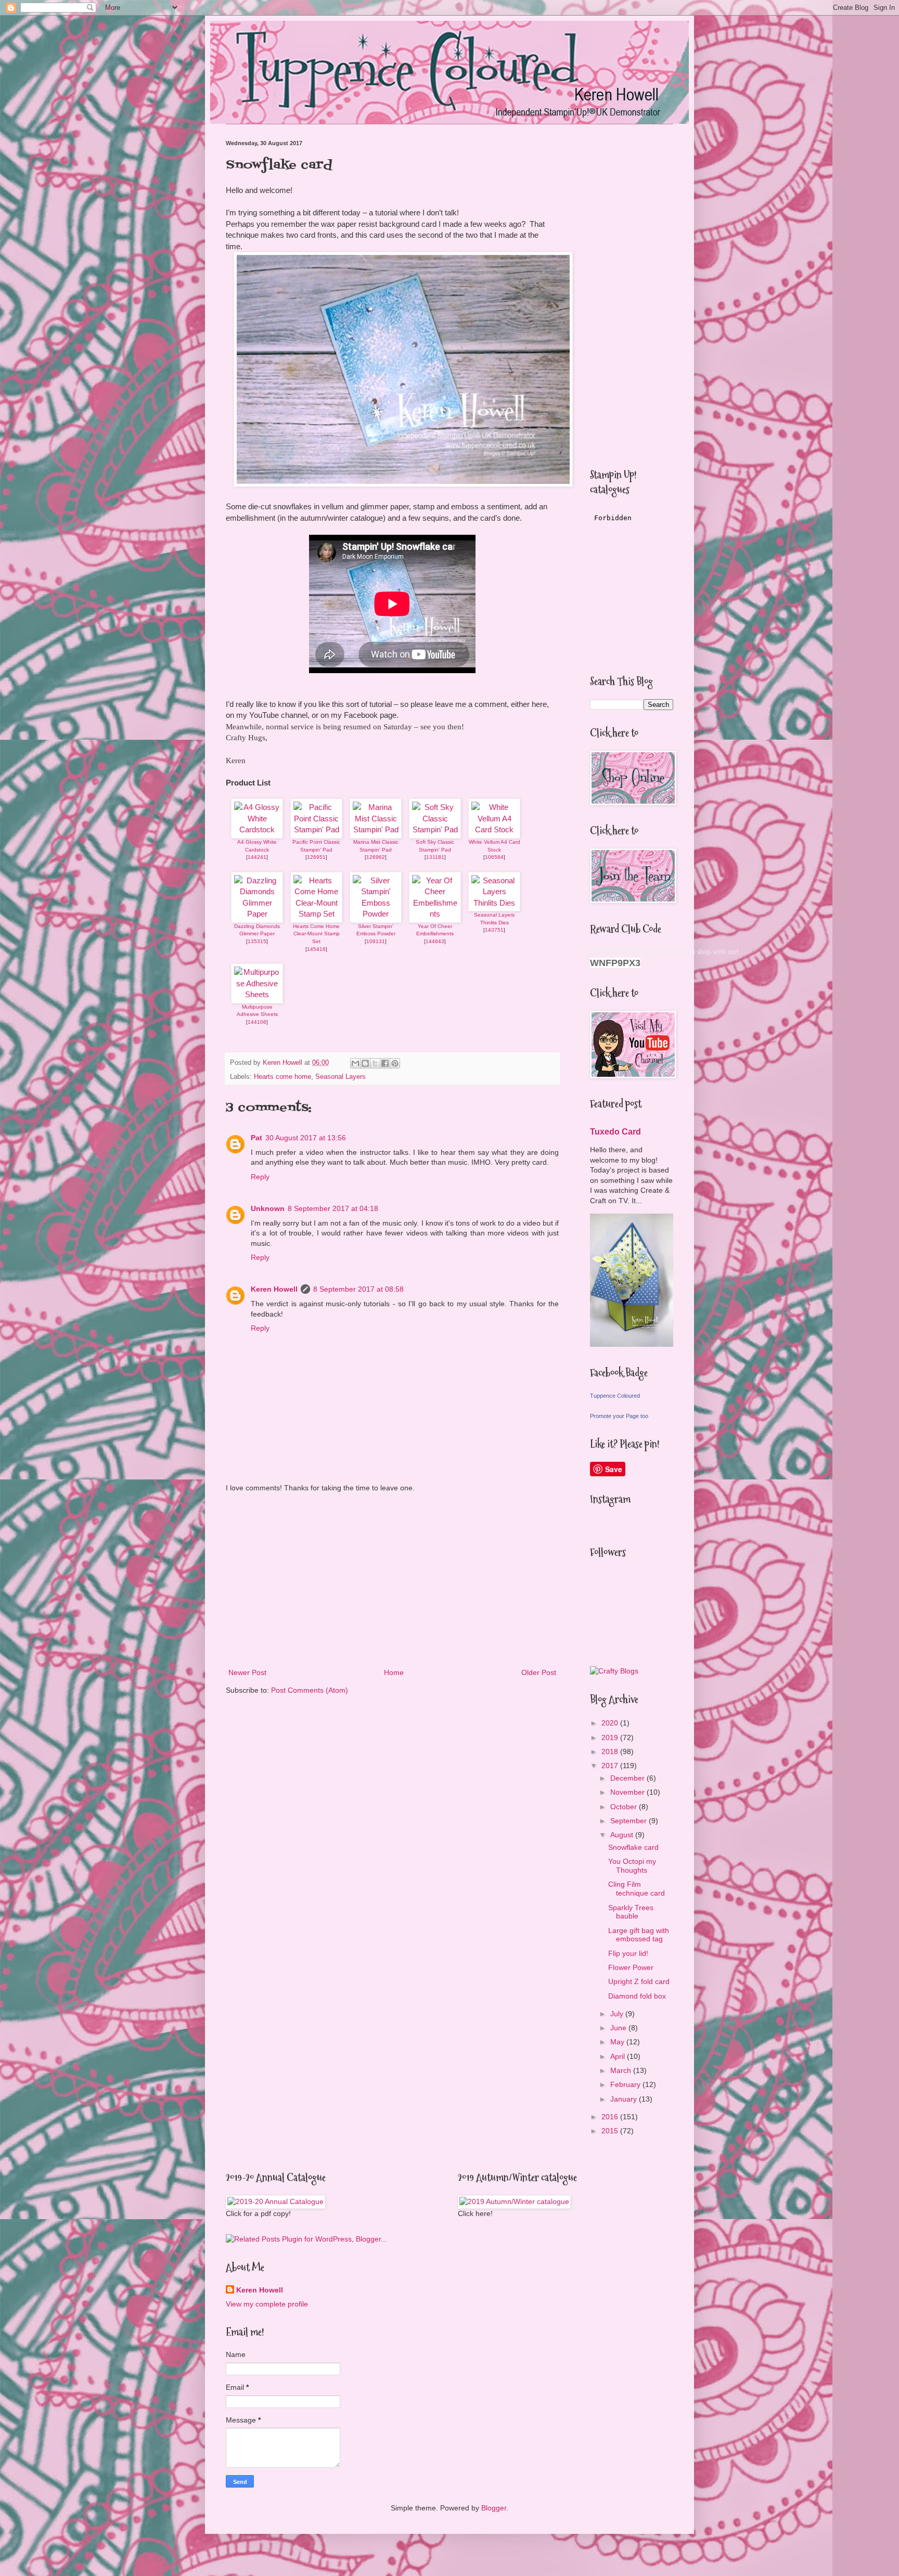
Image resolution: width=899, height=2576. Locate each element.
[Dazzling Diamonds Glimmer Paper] (257, 914)
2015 (611, 2131)
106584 (494, 857)
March (622, 2070)
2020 (611, 1723)
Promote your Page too (619, 1416)
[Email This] (355, 1063)
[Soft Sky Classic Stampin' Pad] (435, 829)
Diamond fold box (637, 1996)
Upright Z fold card (639, 1981)
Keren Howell (274, 1289)
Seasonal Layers (341, 1077)
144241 (257, 857)
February (626, 2084)
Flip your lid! (628, 1953)
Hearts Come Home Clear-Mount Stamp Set (316, 934)
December (628, 1778)
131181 (435, 857)
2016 (611, 2117)
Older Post (539, 1672)
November (628, 1792)
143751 (494, 930)
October (625, 1807)
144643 (435, 941)
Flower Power (631, 1967)
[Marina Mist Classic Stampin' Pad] (376, 829)
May (618, 2042)
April (619, 2056)
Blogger (494, 2508)
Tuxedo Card (615, 1131)
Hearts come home (282, 1077)
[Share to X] (375, 1063)
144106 (257, 1022)
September (630, 1821)
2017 (611, 1766)
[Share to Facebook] (385, 1063)
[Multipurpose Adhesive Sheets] (257, 994)
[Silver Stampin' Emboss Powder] (376, 914)
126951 (316, 857)
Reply (260, 1177)
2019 (611, 1737)
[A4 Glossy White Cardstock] (257, 829)
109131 (376, 941)
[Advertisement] (392, 1580)
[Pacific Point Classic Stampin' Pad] (316, 829)
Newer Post (247, 1672)
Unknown (268, 1208)
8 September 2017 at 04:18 (333, 1208)
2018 (611, 1751)
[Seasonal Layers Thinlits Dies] (494, 903)
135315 (257, 941)
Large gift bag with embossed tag (639, 1935)
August (623, 1835)
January (625, 2099)
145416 (316, 949)
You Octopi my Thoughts (632, 1866)
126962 (376, 857)
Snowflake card (633, 1847)
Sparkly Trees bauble (631, 1912)
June (619, 2028)
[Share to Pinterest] (395, 1063)
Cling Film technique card (637, 1889)
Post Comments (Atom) (310, 1690)
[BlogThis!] (365, 1063)
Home (394, 1672)
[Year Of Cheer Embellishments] (435, 914)
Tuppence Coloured (615, 1396)
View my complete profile (267, 2304)
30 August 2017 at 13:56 (306, 1138)
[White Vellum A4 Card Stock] (494, 829)
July (618, 2014)
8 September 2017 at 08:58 (358, 1289)
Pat (256, 1138)
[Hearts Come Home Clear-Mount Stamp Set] (316, 914)
